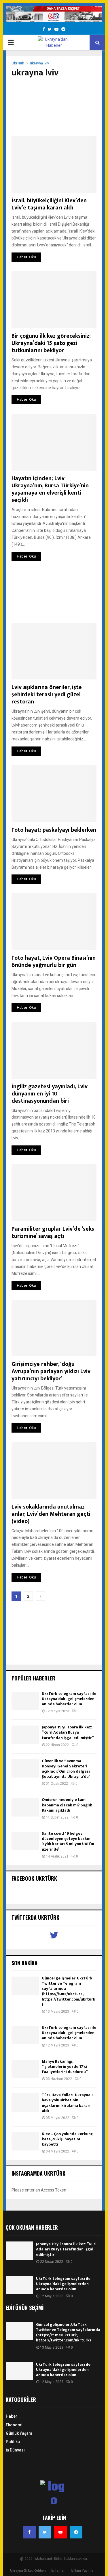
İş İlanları (58, 2571)
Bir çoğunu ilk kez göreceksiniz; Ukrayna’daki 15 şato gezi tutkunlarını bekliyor (51, 343)
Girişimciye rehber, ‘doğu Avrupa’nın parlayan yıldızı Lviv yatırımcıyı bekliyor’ (51, 1371)
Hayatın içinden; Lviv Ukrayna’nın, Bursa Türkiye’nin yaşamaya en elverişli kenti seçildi (50, 489)
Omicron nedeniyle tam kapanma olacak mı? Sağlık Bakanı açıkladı (67, 1805)
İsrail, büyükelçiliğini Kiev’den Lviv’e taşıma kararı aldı (49, 204)
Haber (12, 2416)
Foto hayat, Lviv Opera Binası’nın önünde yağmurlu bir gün (54, 962)
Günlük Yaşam (19, 2433)
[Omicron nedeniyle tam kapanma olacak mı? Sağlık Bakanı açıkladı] (25, 1807)
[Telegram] (76, 2532)
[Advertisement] (54, 107)
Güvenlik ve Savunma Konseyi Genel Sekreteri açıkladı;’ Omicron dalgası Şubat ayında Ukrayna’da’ (66, 1769)
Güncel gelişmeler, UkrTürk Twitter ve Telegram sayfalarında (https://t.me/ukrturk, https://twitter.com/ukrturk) (69, 1991)
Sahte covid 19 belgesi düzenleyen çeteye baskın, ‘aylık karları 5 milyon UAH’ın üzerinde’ (68, 1841)
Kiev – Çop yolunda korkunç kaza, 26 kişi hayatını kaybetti (67, 2139)
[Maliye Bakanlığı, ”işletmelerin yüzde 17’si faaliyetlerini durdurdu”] (25, 2069)
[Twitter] (45, 2532)
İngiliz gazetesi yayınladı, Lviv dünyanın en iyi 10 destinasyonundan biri (50, 1094)
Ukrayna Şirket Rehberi (28, 2571)
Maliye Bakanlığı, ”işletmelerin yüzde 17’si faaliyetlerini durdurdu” (65, 2067)
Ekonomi (14, 2425)
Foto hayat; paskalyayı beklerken (54, 830)
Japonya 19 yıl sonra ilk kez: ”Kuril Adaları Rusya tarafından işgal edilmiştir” (68, 1732)
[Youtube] (60, 2532)
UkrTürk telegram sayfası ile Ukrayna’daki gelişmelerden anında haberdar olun (69, 1699)
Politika (13, 2442)
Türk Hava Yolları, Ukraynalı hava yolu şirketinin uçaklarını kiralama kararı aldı (67, 2103)
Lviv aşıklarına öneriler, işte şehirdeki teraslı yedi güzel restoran (47, 694)
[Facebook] (29, 2532)
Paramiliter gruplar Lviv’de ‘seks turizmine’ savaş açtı (53, 1233)
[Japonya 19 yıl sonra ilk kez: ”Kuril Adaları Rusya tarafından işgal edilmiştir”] (25, 1735)
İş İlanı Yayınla (82, 2571)
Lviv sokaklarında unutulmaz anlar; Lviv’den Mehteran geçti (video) (51, 1514)
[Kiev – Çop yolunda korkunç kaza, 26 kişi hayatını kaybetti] (25, 2141)
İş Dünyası (15, 2450)
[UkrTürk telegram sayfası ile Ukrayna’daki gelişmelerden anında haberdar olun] (25, 1701)
